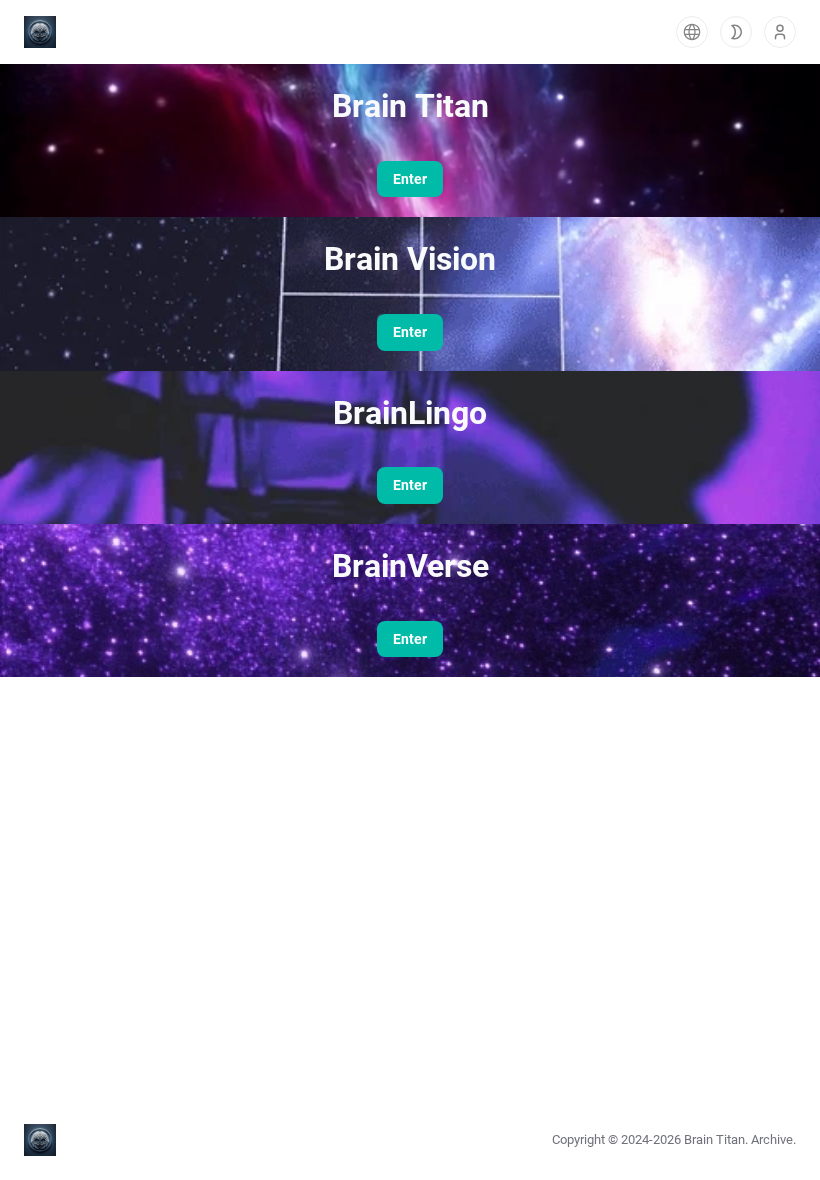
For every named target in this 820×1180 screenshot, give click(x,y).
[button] (692, 32)
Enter (410, 179)
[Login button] (780, 32)
